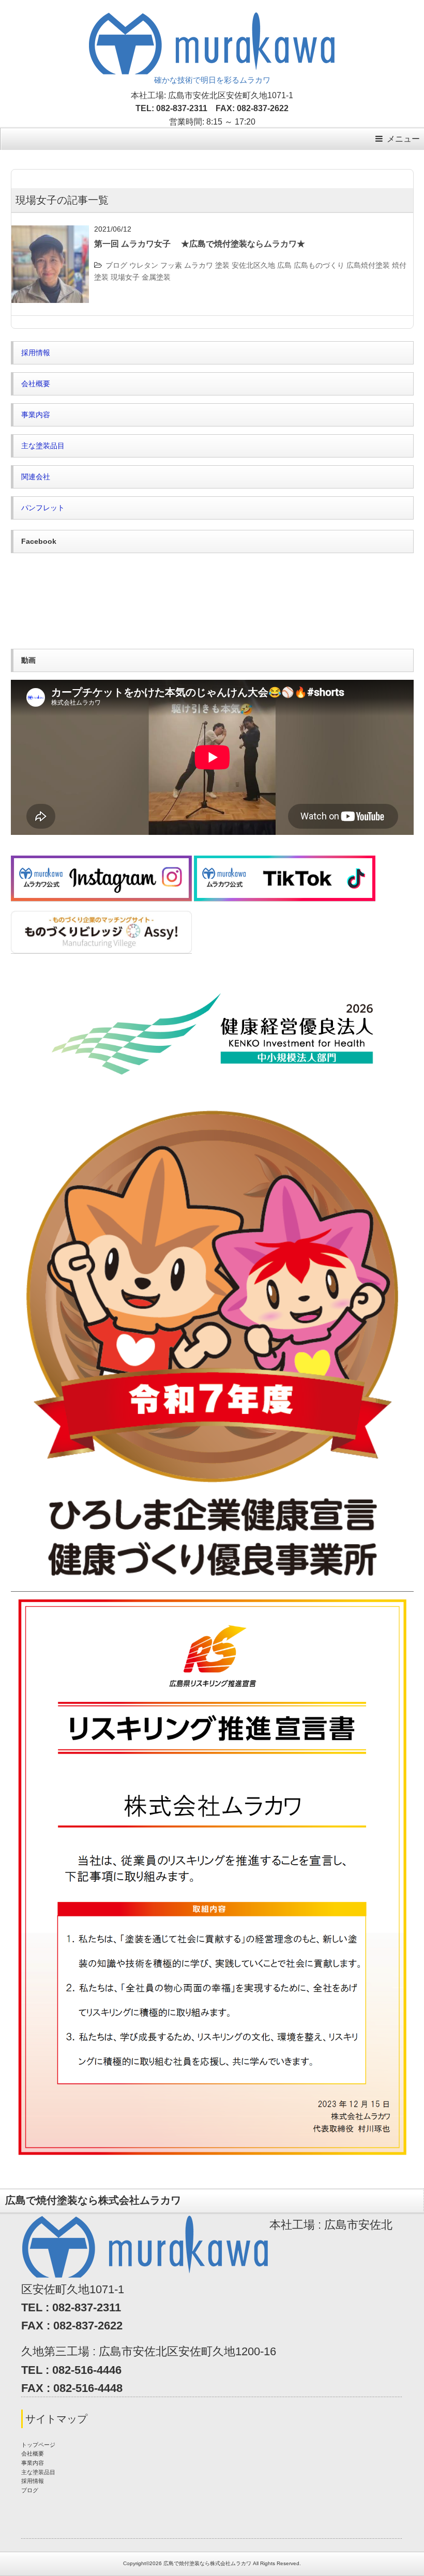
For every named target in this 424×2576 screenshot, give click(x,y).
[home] (212, 19)
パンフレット (43, 508)
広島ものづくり (319, 265)
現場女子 (125, 277)
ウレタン (144, 265)
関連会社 (36, 477)
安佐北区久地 (253, 265)
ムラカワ (199, 265)
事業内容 (36, 415)
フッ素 (171, 265)
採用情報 (36, 353)
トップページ (38, 2445)
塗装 (222, 265)
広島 (284, 265)
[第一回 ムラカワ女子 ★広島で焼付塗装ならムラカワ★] (50, 232)
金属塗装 (156, 277)
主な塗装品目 (43, 446)
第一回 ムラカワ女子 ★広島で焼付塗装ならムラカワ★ (200, 244)
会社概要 (36, 384)
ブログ (116, 265)
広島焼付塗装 (368, 265)
